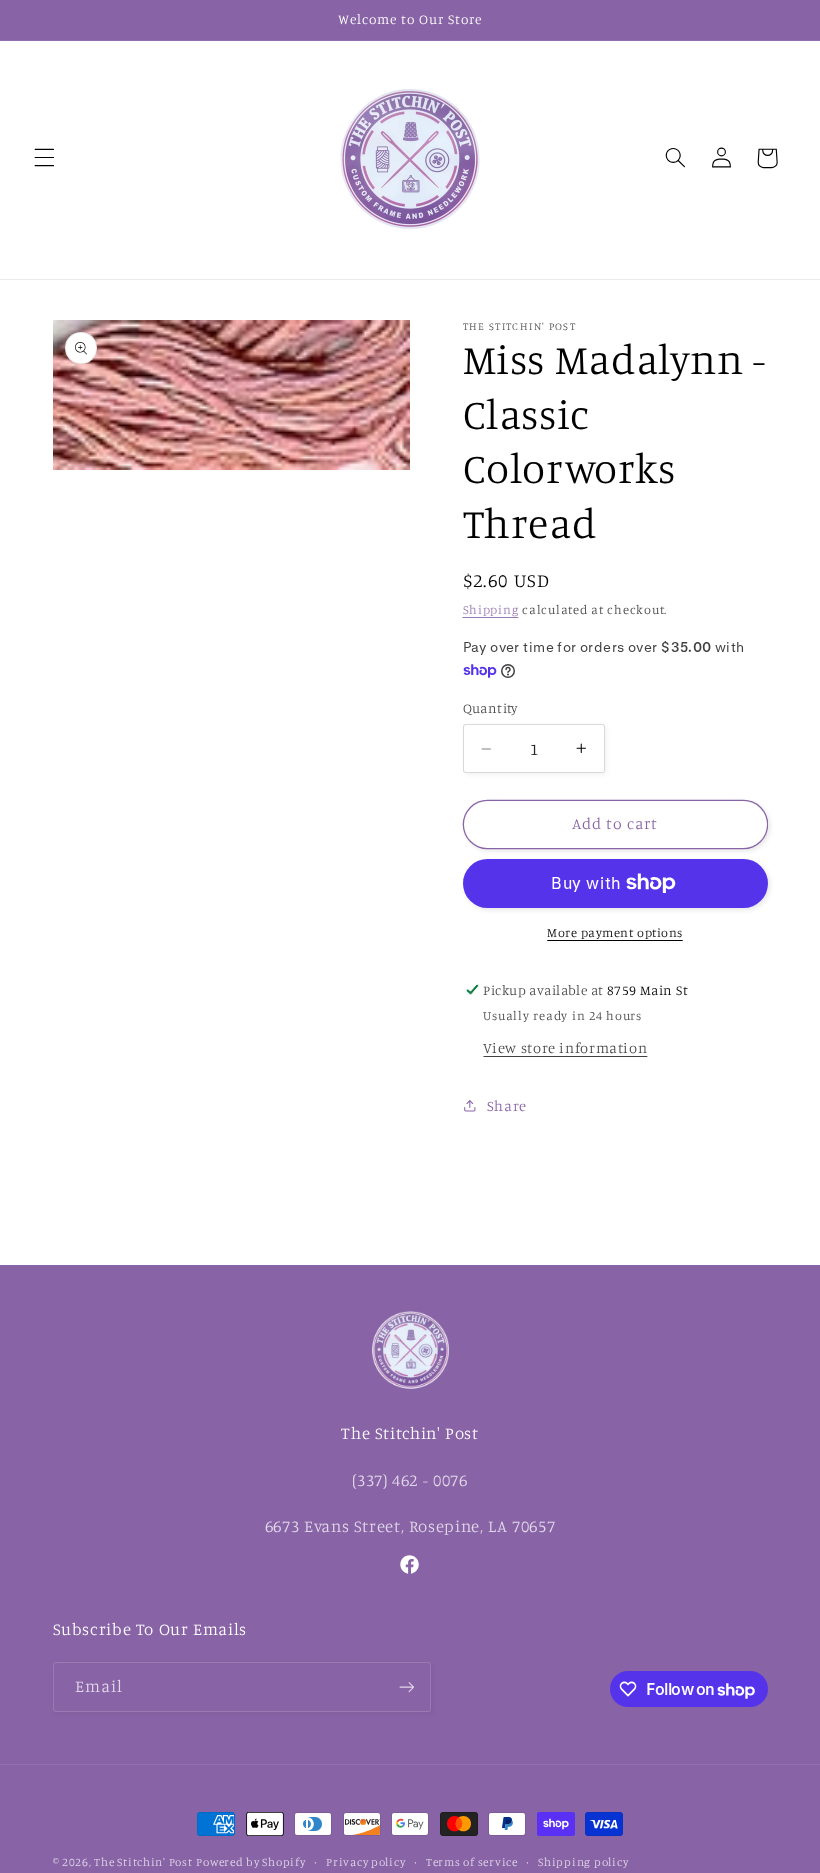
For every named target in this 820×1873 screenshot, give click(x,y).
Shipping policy (583, 1862)
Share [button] (507, 1105)
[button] (44, 158)
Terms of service (472, 1862)
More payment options (615, 932)
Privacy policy (365, 1862)
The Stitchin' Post (143, 1862)
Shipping (491, 609)
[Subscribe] (406, 1686)
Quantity (490, 708)
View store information (565, 1047)
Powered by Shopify (250, 1862)
